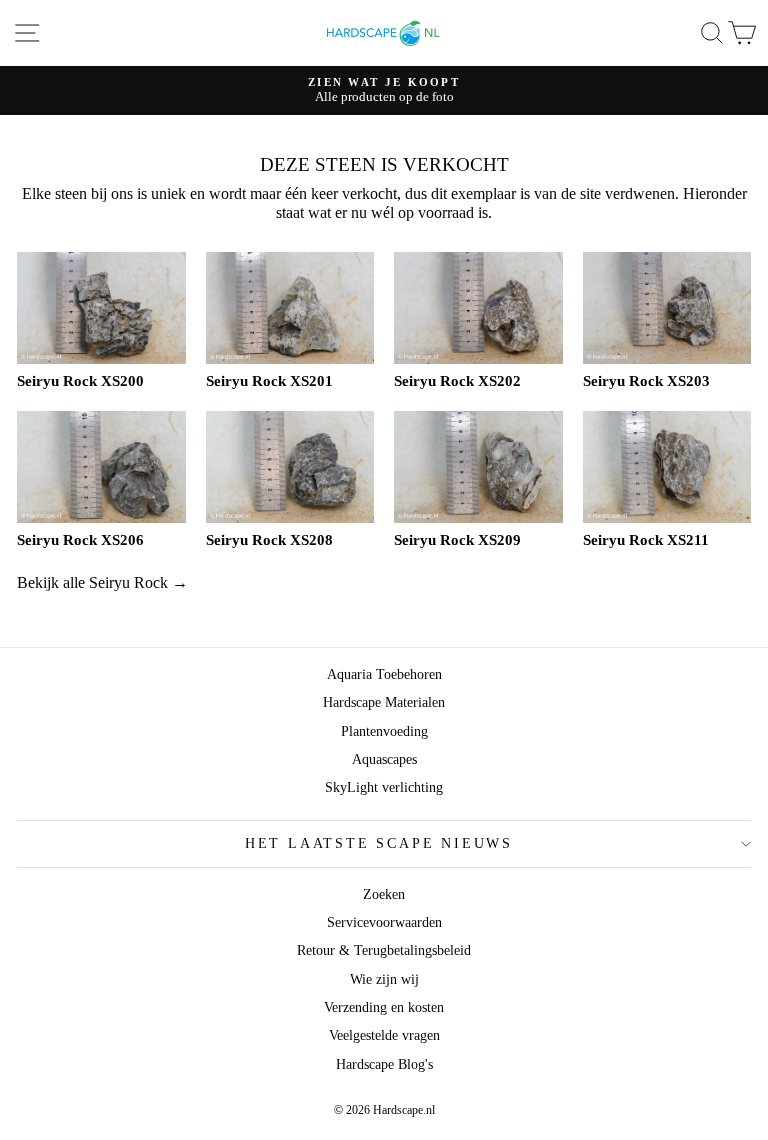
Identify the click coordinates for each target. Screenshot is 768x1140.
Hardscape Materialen (384, 702)
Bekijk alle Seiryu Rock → (102, 582)
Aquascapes (384, 759)
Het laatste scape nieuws (379, 843)
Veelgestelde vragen (384, 1035)
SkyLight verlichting (384, 787)
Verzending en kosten (384, 1007)
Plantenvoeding (384, 731)
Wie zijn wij (384, 979)
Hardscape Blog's (384, 1064)
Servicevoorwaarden (384, 922)
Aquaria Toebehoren (384, 674)
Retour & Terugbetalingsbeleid (384, 950)
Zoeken (384, 894)
